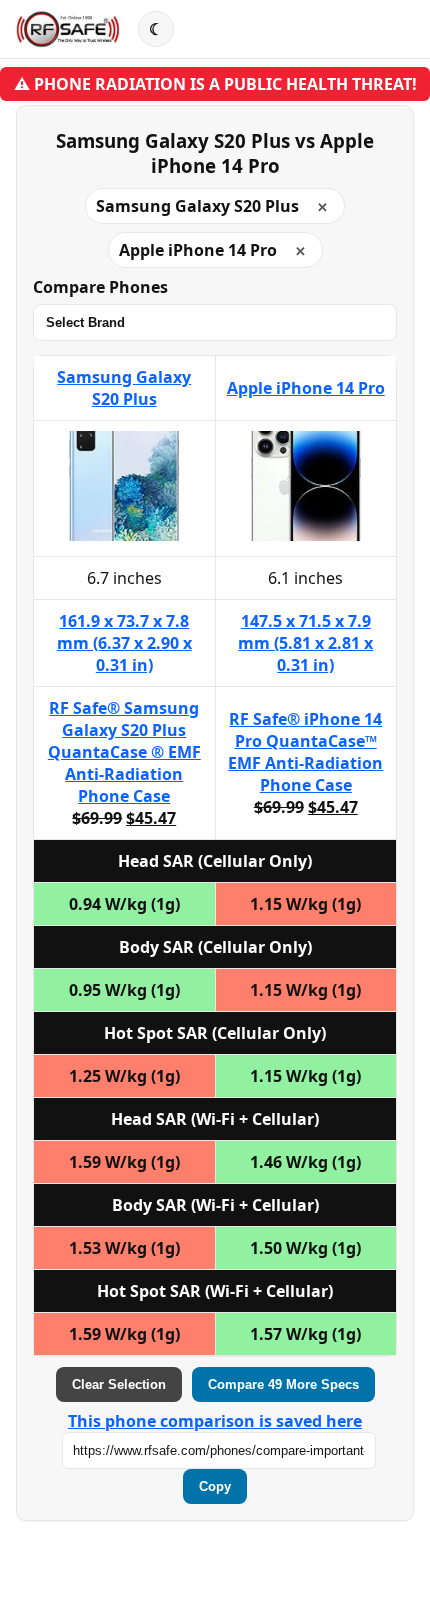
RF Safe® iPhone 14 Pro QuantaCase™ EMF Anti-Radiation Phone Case (305, 752)
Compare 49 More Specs (283, 1384)
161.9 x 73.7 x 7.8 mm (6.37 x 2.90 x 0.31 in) (124, 643)
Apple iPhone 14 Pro (306, 388)
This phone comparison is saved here (215, 1421)
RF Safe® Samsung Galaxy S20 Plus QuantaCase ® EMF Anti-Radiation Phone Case (124, 752)
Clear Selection (119, 1384)
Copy (215, 1486)
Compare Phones (100, 287)
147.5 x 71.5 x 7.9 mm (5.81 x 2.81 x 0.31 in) (305, 643)
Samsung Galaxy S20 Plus (124, 388)
